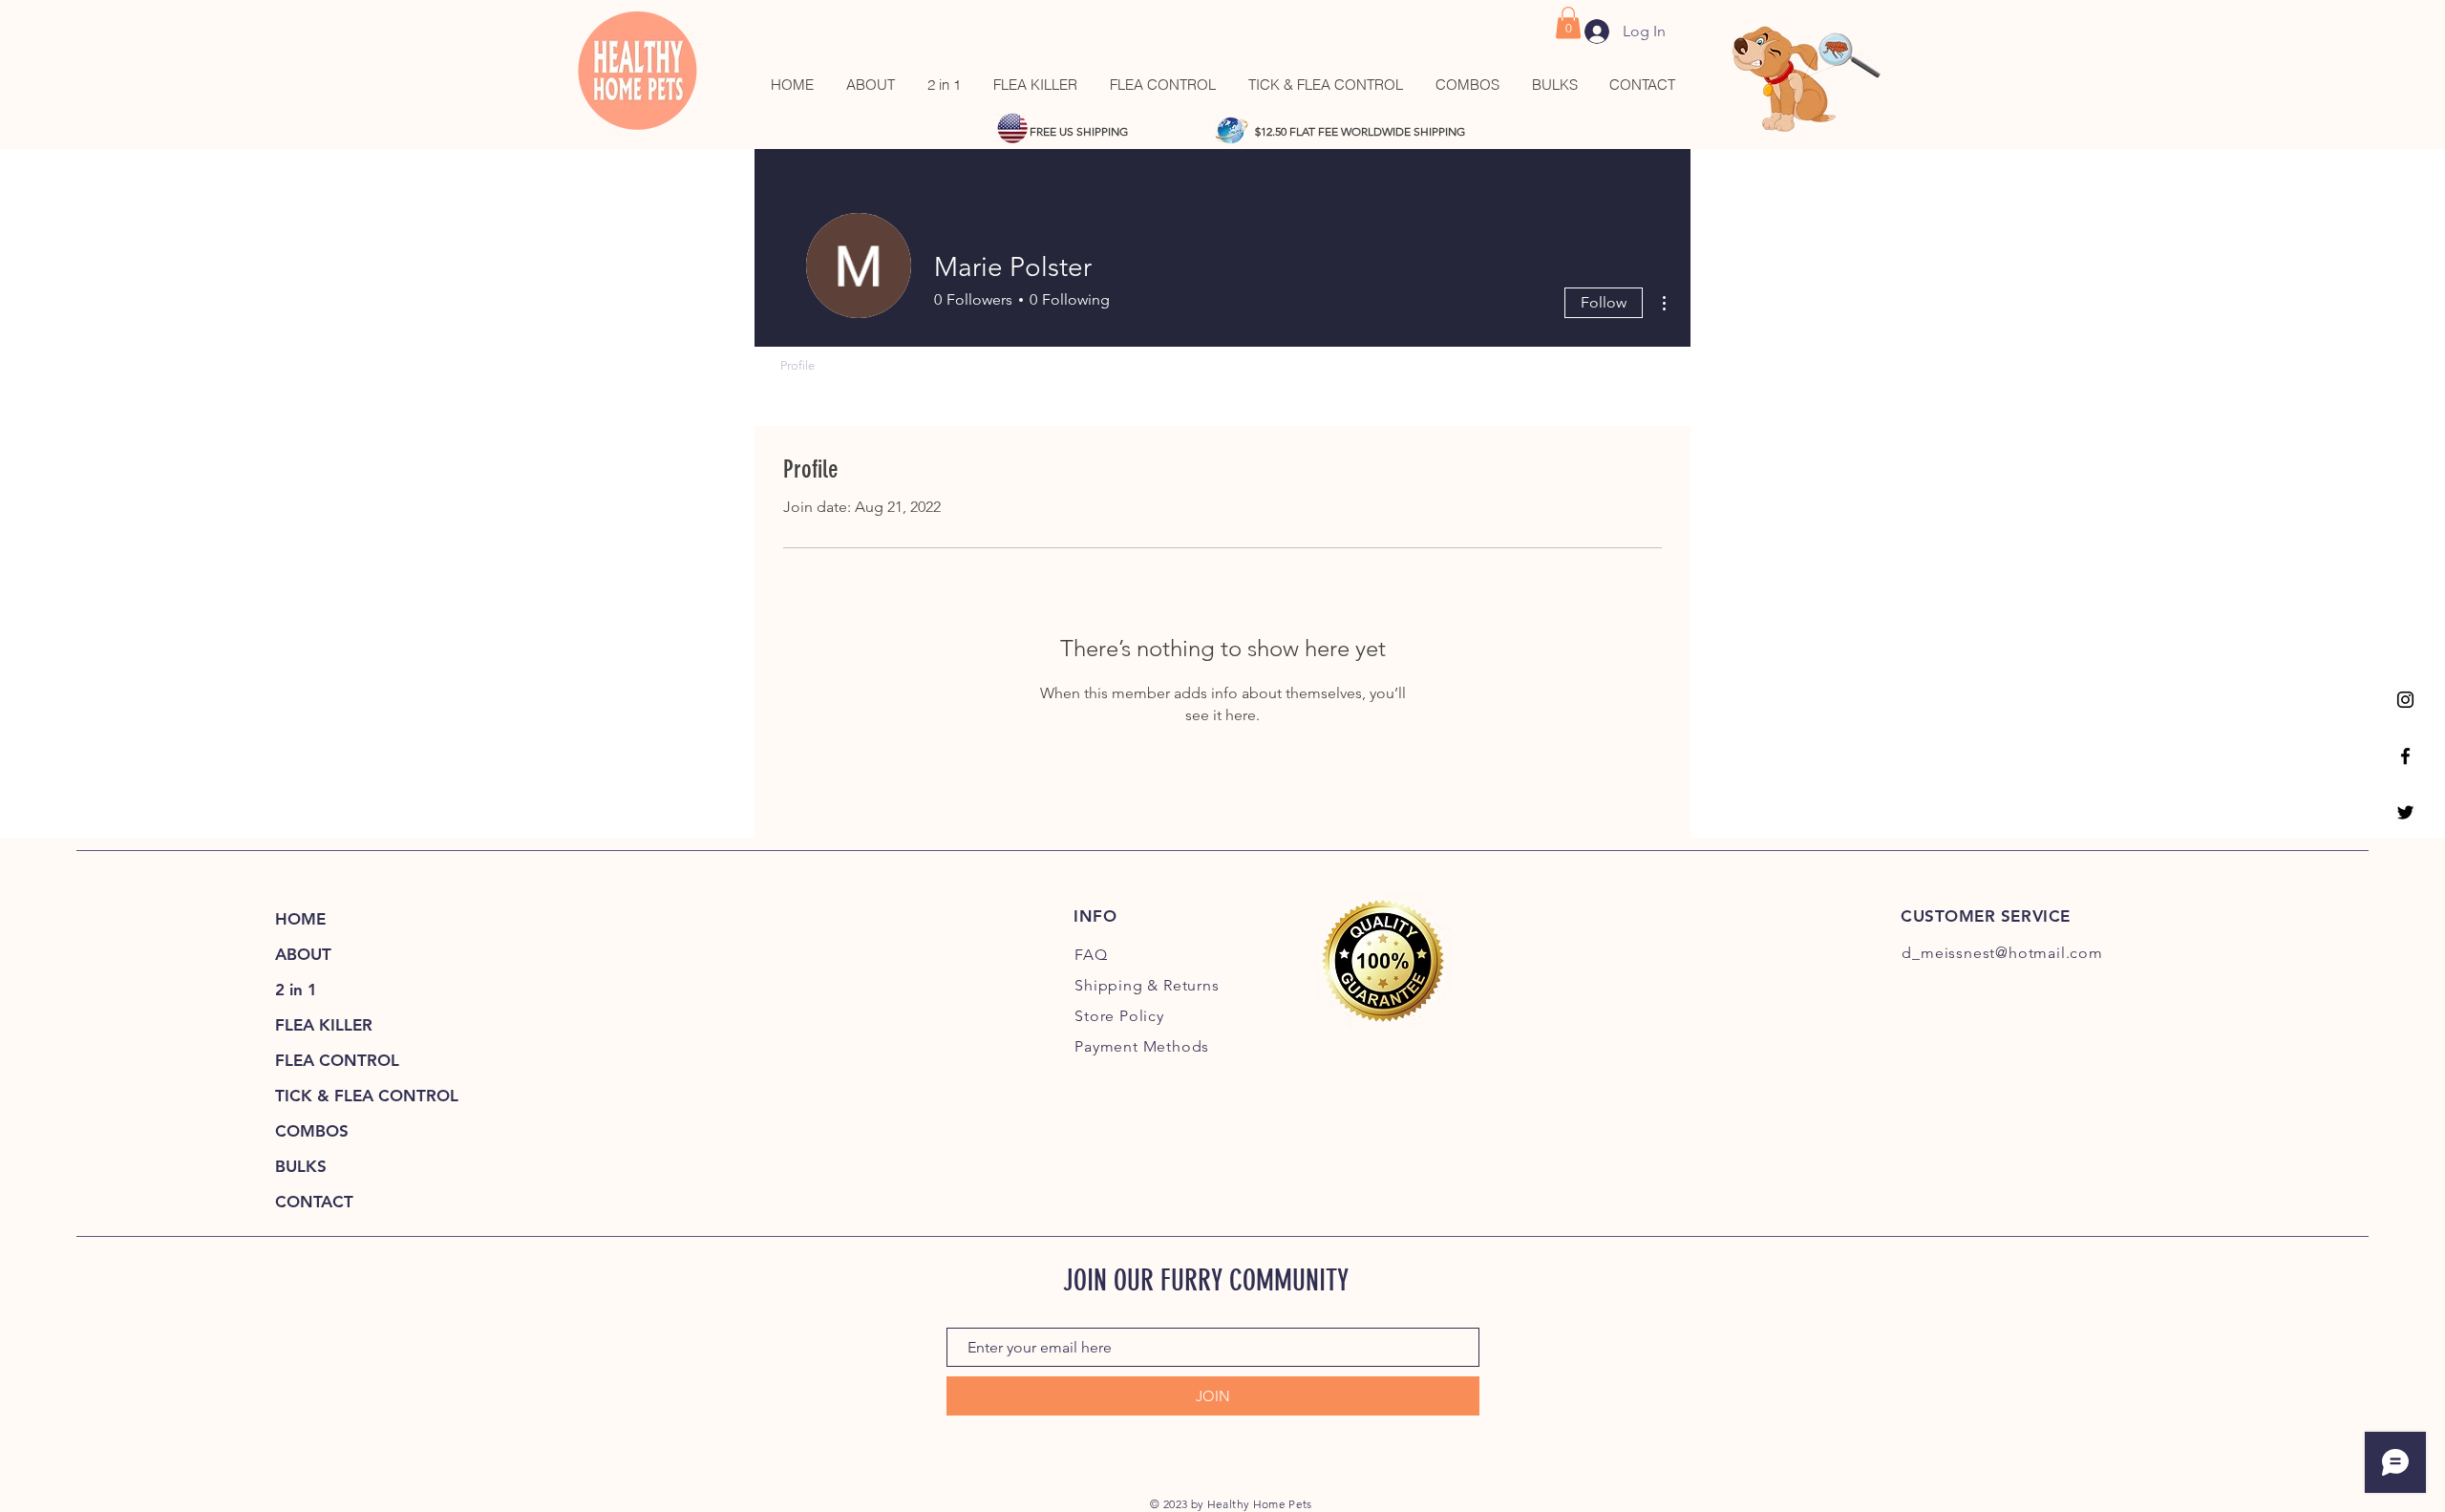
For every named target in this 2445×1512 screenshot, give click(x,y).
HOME (300, 919)
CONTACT (314, 1202)
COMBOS (312, 1131)
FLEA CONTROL (337, 1060)
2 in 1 (296, 990)
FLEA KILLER (324, 1025)
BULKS (301, 1166)
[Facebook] (2405, 756)
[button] (1568, 22)
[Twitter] (2405, 812)
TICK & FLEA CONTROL (367, 1096)
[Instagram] (2405, 700)
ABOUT (303, 954)
